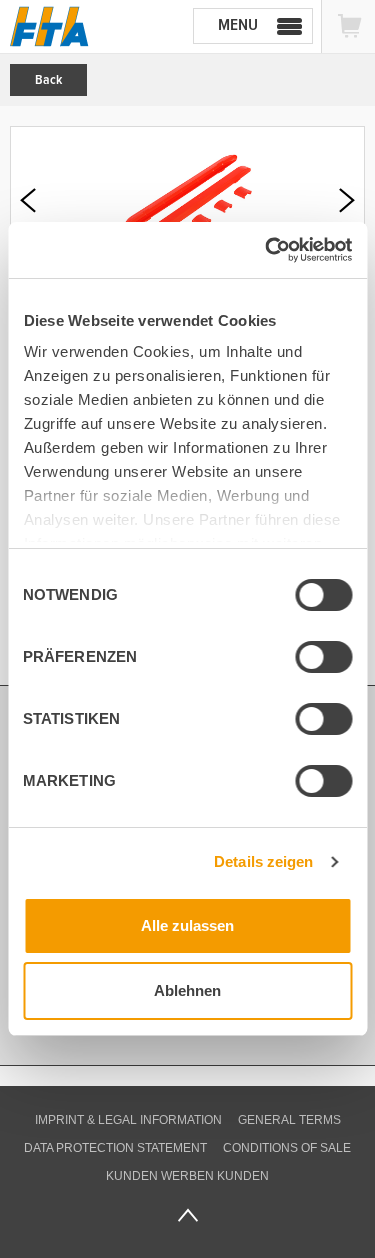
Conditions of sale (287, 1148)
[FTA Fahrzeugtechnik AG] (49, 26)
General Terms (289, 1120)
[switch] (307, 660)
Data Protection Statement (115, 1148)
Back (48, 80)
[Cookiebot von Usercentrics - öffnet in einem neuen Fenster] (267, 250)
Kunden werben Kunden (187, 1176)
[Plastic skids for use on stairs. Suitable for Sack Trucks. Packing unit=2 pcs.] (187, 200)
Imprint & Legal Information (128, 1120)
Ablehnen (187, 990)
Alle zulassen (187, 925)
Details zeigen (263, 861)
